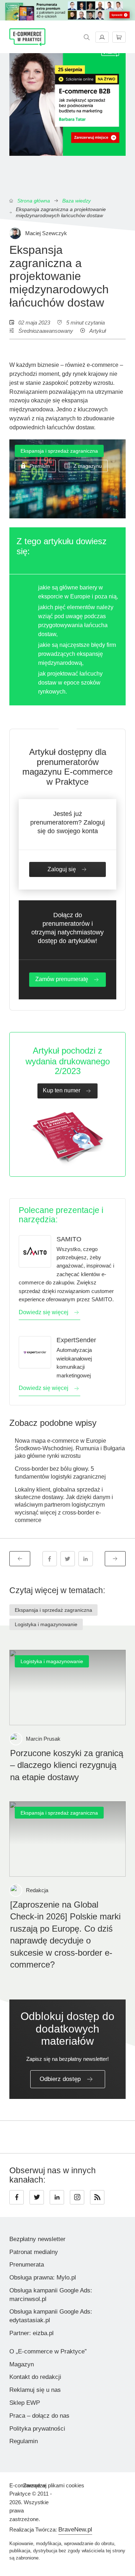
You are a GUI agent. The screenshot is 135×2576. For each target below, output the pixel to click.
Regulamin (24, 2441)
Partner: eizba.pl (31, 2333)
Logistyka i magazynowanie (46, 1624)
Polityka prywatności (37, 2429)
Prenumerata (27, 2265)
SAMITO (69, 1239)
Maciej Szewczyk (46, 233)
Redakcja (37, 1890)
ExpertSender (76, 1340)
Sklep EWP (25, 2403)
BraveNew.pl (75, 2530)
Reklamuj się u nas (35, 2390)
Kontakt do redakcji (35, 2377)
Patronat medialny (34, 2252)
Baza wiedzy (76, 201)
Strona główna (34, 201)
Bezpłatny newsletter (37, 2239)
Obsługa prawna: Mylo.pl (43, 2278)
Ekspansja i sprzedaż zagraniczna (59, 451)
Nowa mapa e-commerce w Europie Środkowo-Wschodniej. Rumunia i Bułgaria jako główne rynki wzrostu (70, 1448)
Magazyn (22, 2364)
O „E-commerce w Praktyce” (48, 2351)
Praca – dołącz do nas (39, 2416)
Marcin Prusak (43, 1739)
